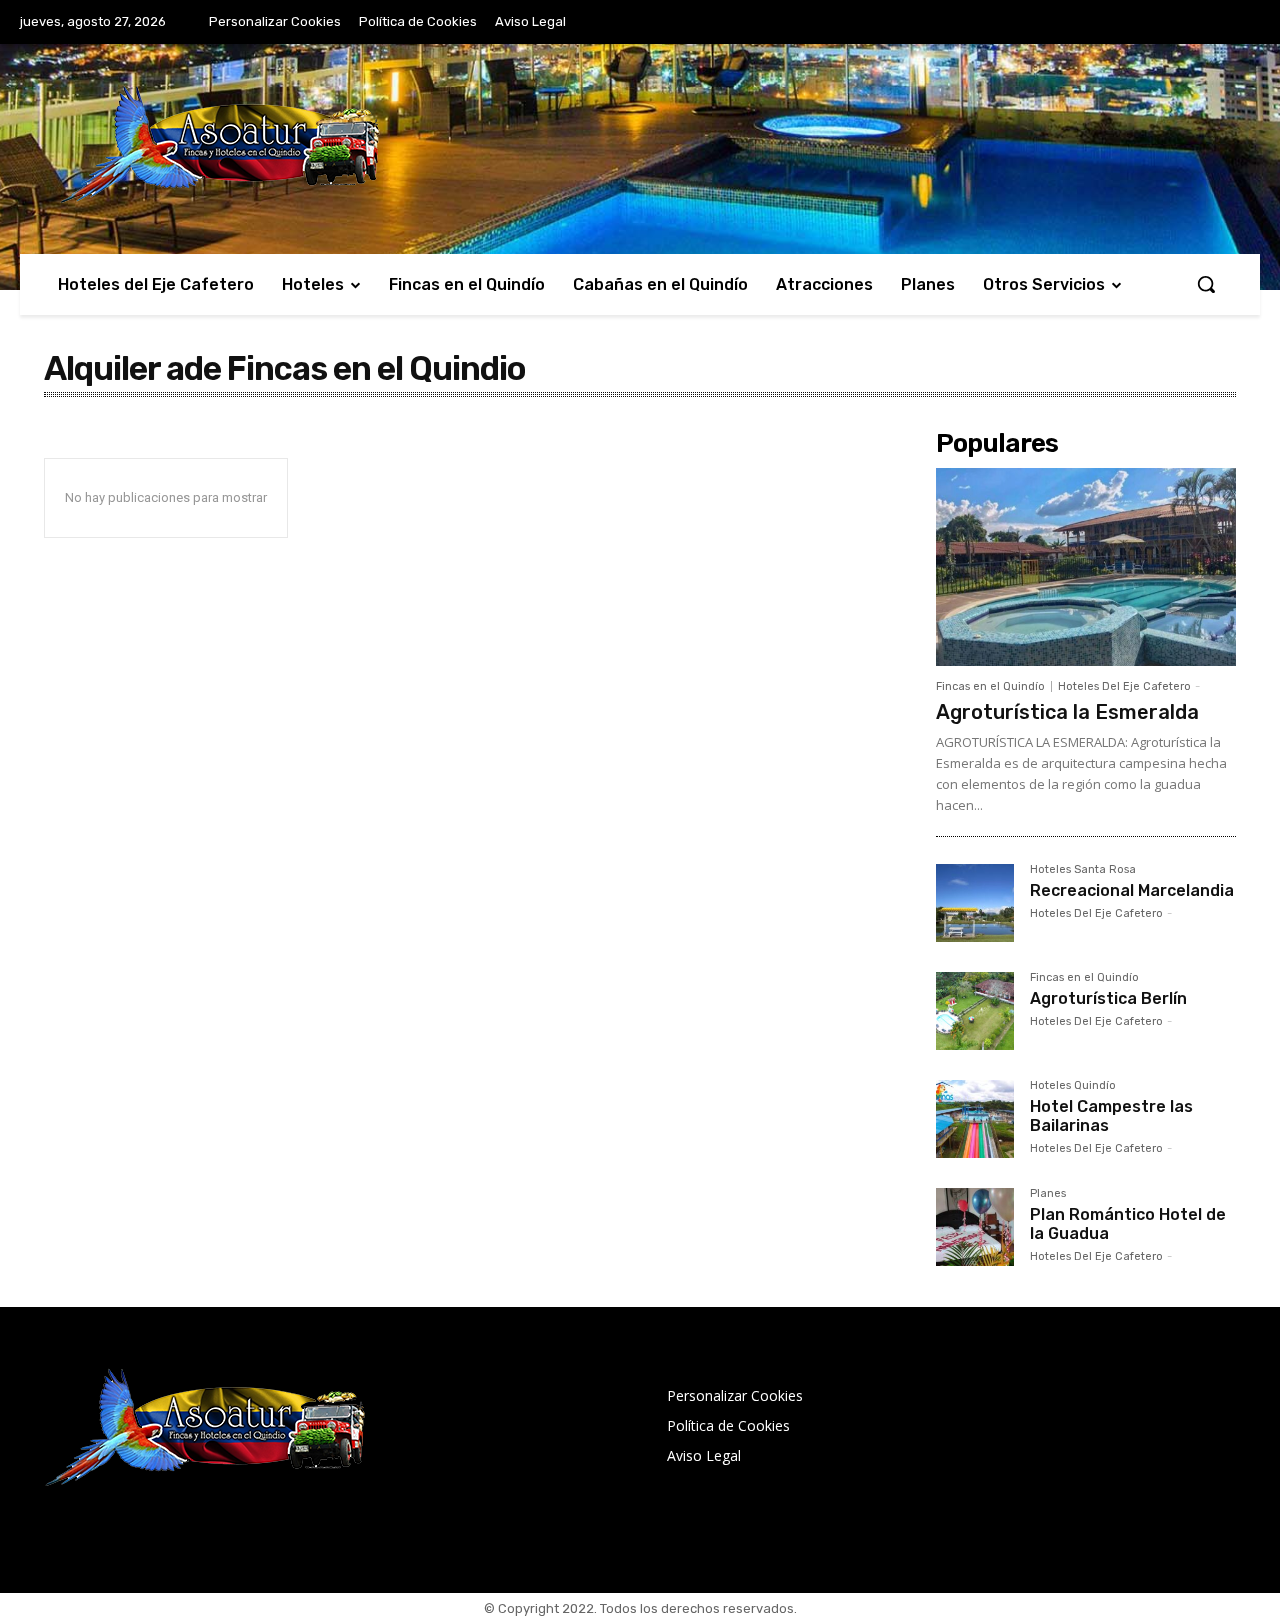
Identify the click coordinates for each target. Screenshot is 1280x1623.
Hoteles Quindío (1073, 1086)
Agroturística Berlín (1108, 998)
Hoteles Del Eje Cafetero (1124, 686)
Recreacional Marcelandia (1132, 890)
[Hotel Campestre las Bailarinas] (975, 1119)
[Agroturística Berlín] (975, 1011)
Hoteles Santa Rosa (1083, 870)
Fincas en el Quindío (990, 686)
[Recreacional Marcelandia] (975, 903)
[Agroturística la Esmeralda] (1086, 567)
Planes (1048, 1194)
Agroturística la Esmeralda (1067, 712)
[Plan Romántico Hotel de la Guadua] (975, 1227)
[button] (1206, 284)
